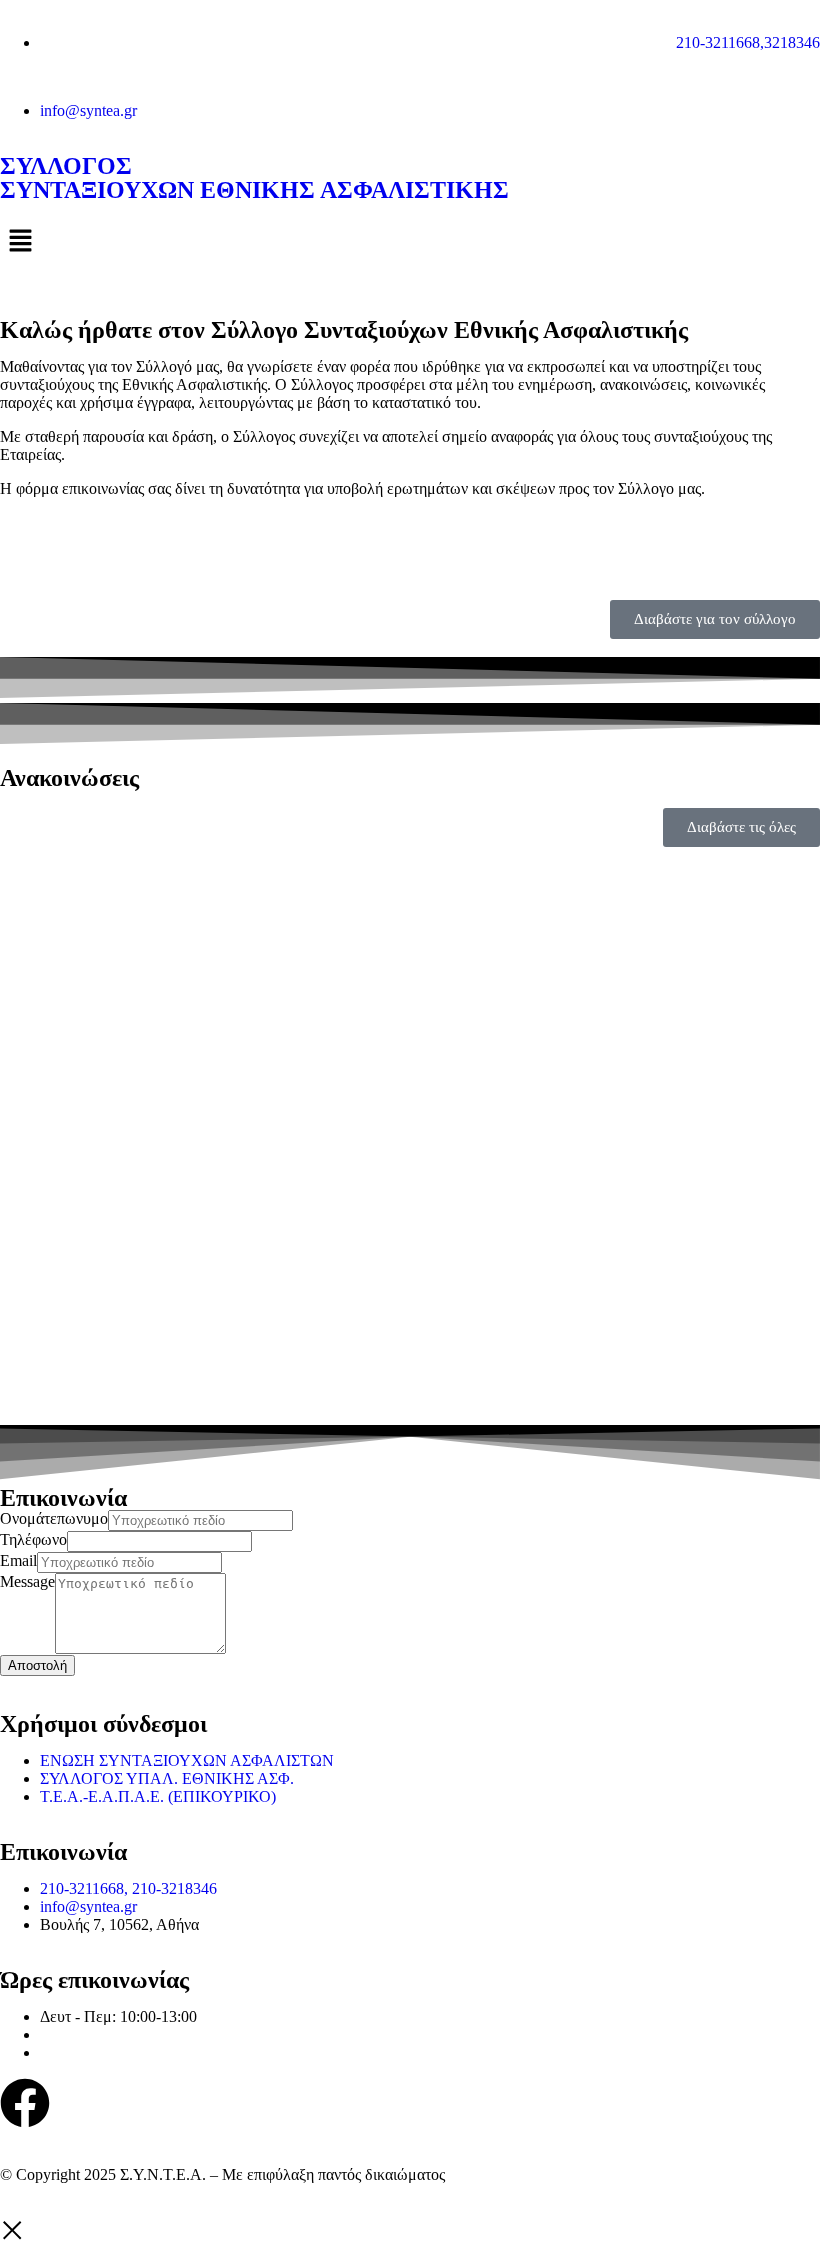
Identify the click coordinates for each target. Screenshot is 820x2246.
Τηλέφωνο (33, 1539)
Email (18, 1560)
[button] (410, 242)
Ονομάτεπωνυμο (54, 1518)
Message (27, 1581)
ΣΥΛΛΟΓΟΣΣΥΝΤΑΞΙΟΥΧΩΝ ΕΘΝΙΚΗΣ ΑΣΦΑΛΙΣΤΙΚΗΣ (254, 178)
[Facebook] (25, 2103)
